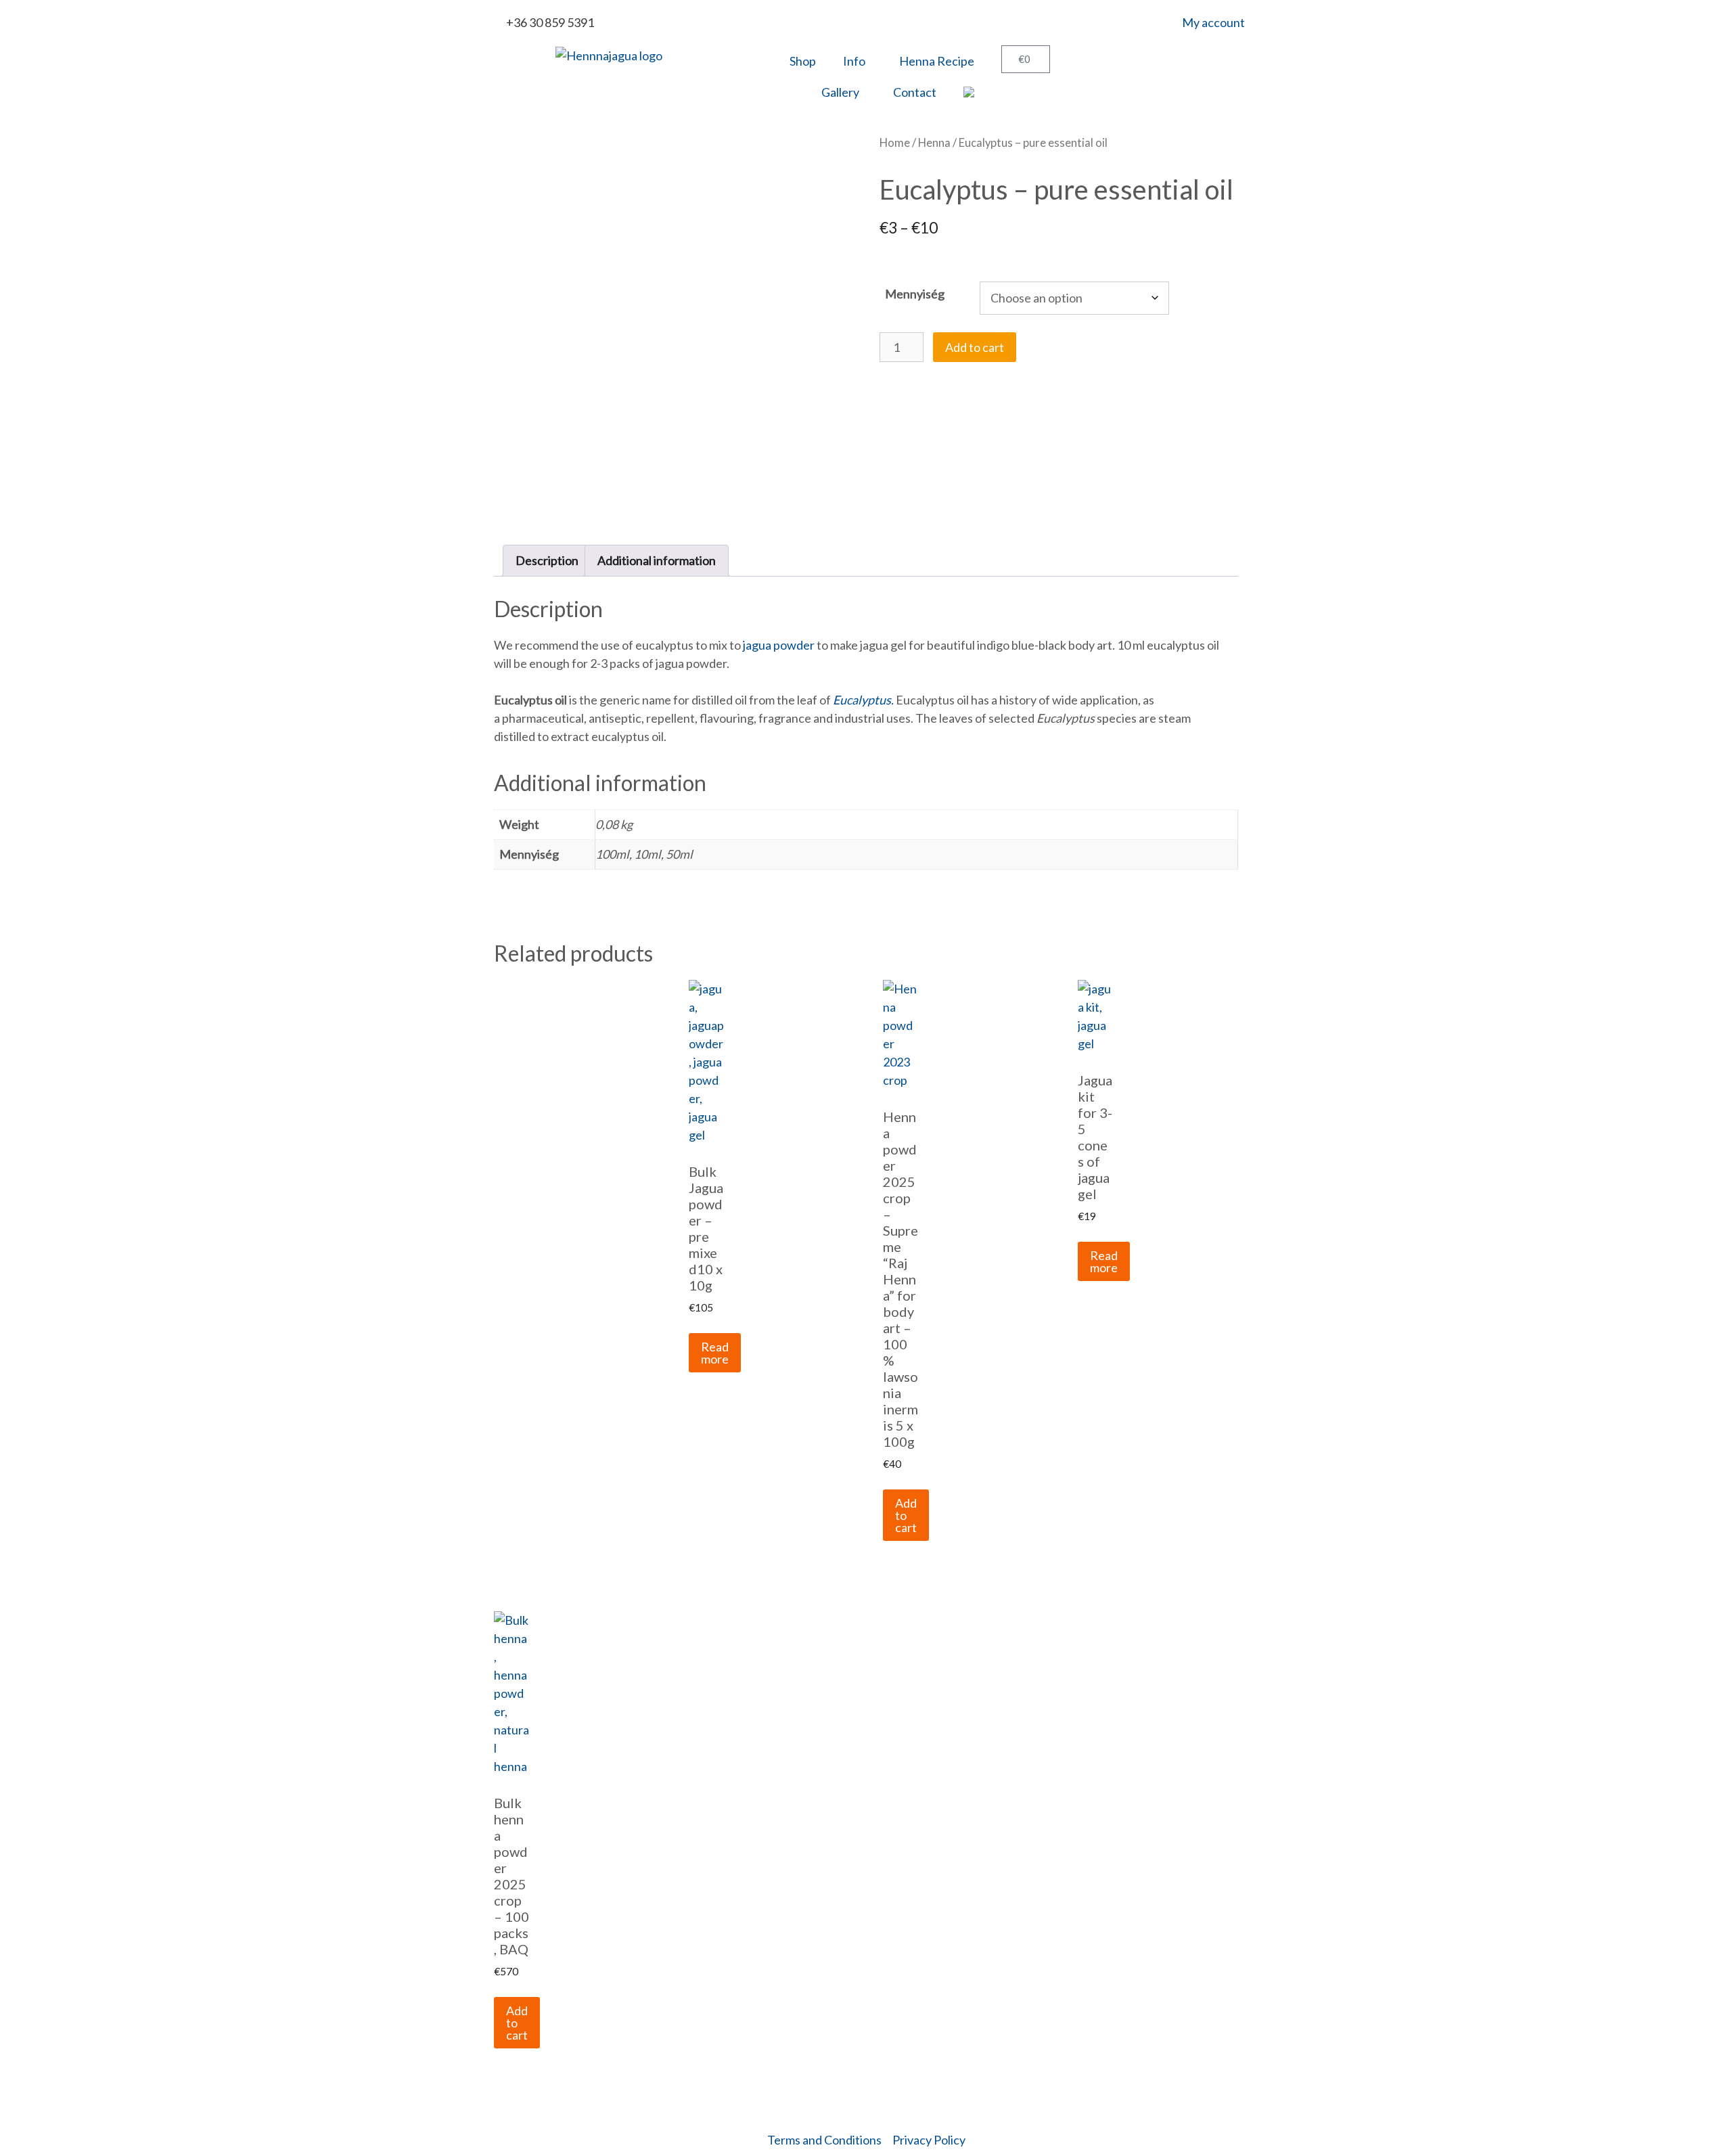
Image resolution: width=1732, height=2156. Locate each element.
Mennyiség (915, 294)
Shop (803, 61)
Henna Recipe (937, 61)
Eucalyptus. (863, 700)
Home (895, 143)
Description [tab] (547, 560)
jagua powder (778, 645)
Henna (934, 143)
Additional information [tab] (657, 560)
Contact (915, 92)
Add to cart (975, 347)
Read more (715, 1353)
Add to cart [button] (906, 1515)
